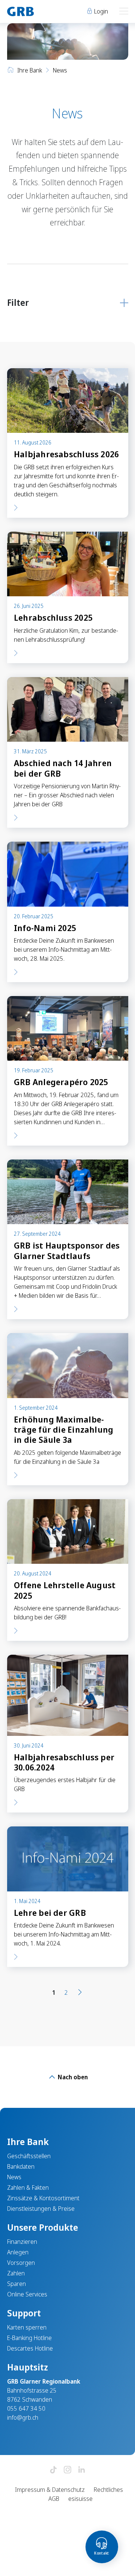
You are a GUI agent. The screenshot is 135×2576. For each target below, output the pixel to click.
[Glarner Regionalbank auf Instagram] (67, 2470)
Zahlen (16, 2273)
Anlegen (18, 2252)
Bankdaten (21, 2166)
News (14, 2177)
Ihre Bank (30, 70)
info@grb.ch (23, 2417)
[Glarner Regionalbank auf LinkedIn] (82, 2470)
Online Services (27, 2294)
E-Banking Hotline (29, 2338)
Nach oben (72, 2077)
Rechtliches (108, 2490)
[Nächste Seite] (80, 1992)
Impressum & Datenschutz (50, 2490)
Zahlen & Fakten (28, 2187)
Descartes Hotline (30, 2348)
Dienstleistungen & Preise (41, 2209)
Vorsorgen (21, 2263)
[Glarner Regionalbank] (34, 11)
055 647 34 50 (26, 2408)
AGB (54, 2499)
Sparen (16, 2284)
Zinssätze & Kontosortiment (43, 2198)
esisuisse (80, 2499)
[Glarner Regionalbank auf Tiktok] (53, 2470)
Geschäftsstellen (29, 2156)
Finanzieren (22, 2242)
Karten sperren (27, 2327)
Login (100, 11)
